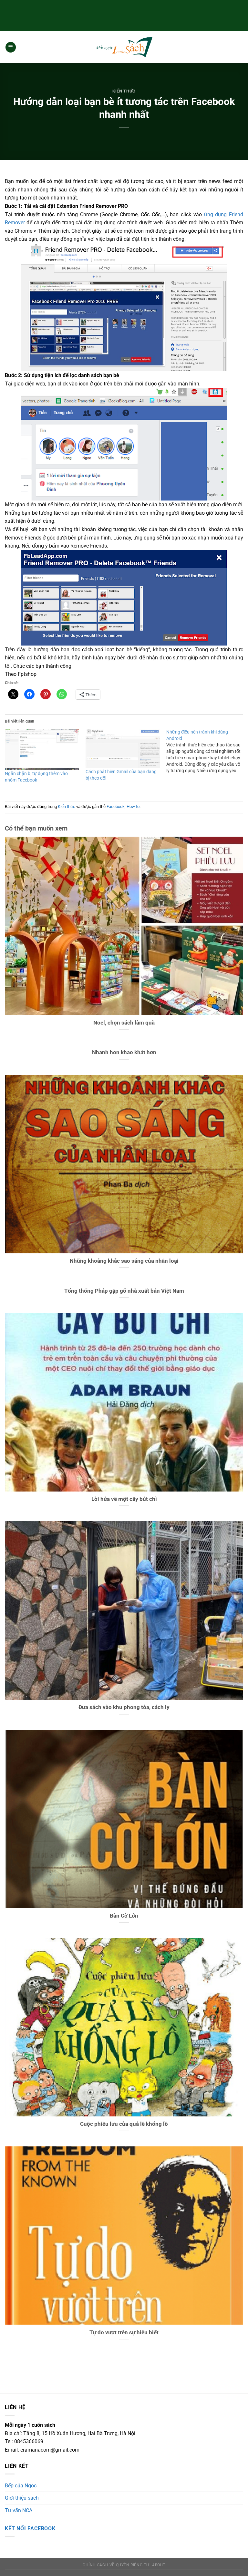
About (159, 2565)
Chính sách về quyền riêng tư (116, 2565)
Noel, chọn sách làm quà (124, 1023)
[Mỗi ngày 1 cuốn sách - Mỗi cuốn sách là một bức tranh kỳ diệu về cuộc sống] (124, 47)
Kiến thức (124, 91)
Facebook (116, 807)
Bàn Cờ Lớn (124, 1916)
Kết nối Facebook (30, 2528)
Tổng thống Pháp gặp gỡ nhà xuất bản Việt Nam (124, 1291)
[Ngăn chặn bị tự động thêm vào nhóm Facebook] (42, 749)
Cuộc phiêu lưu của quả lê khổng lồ (124, 2124)
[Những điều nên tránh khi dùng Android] (207, 751)
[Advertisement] (124, 15)
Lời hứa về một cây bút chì (124, 1499)
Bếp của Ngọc (21, 2486)
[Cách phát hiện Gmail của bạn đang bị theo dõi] (123, 748)
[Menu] (11, 47)
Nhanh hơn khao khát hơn (124, 1052)
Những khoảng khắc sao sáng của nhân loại (124, 1261)
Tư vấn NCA (19, 2510)
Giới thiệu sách (22, 2498)
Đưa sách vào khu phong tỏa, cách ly (124, 1707)
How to (133, 807)
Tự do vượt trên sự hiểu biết (124, 2333)
